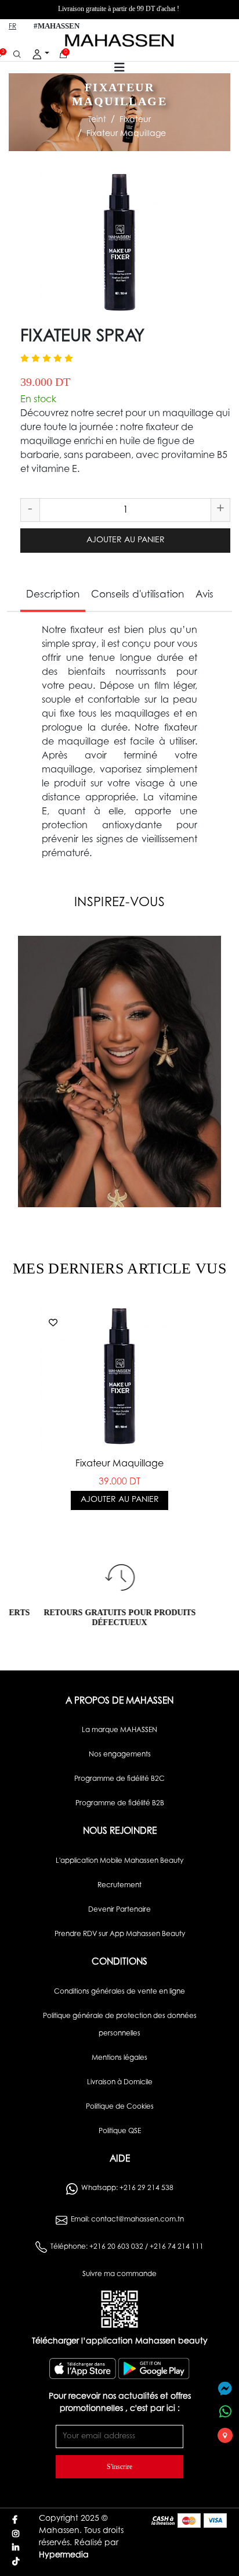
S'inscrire (119, 2467)
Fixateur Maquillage (126, 134)
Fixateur (135, 120)
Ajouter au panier (126, 541)
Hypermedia (64, 2556)
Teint (97, 120)
